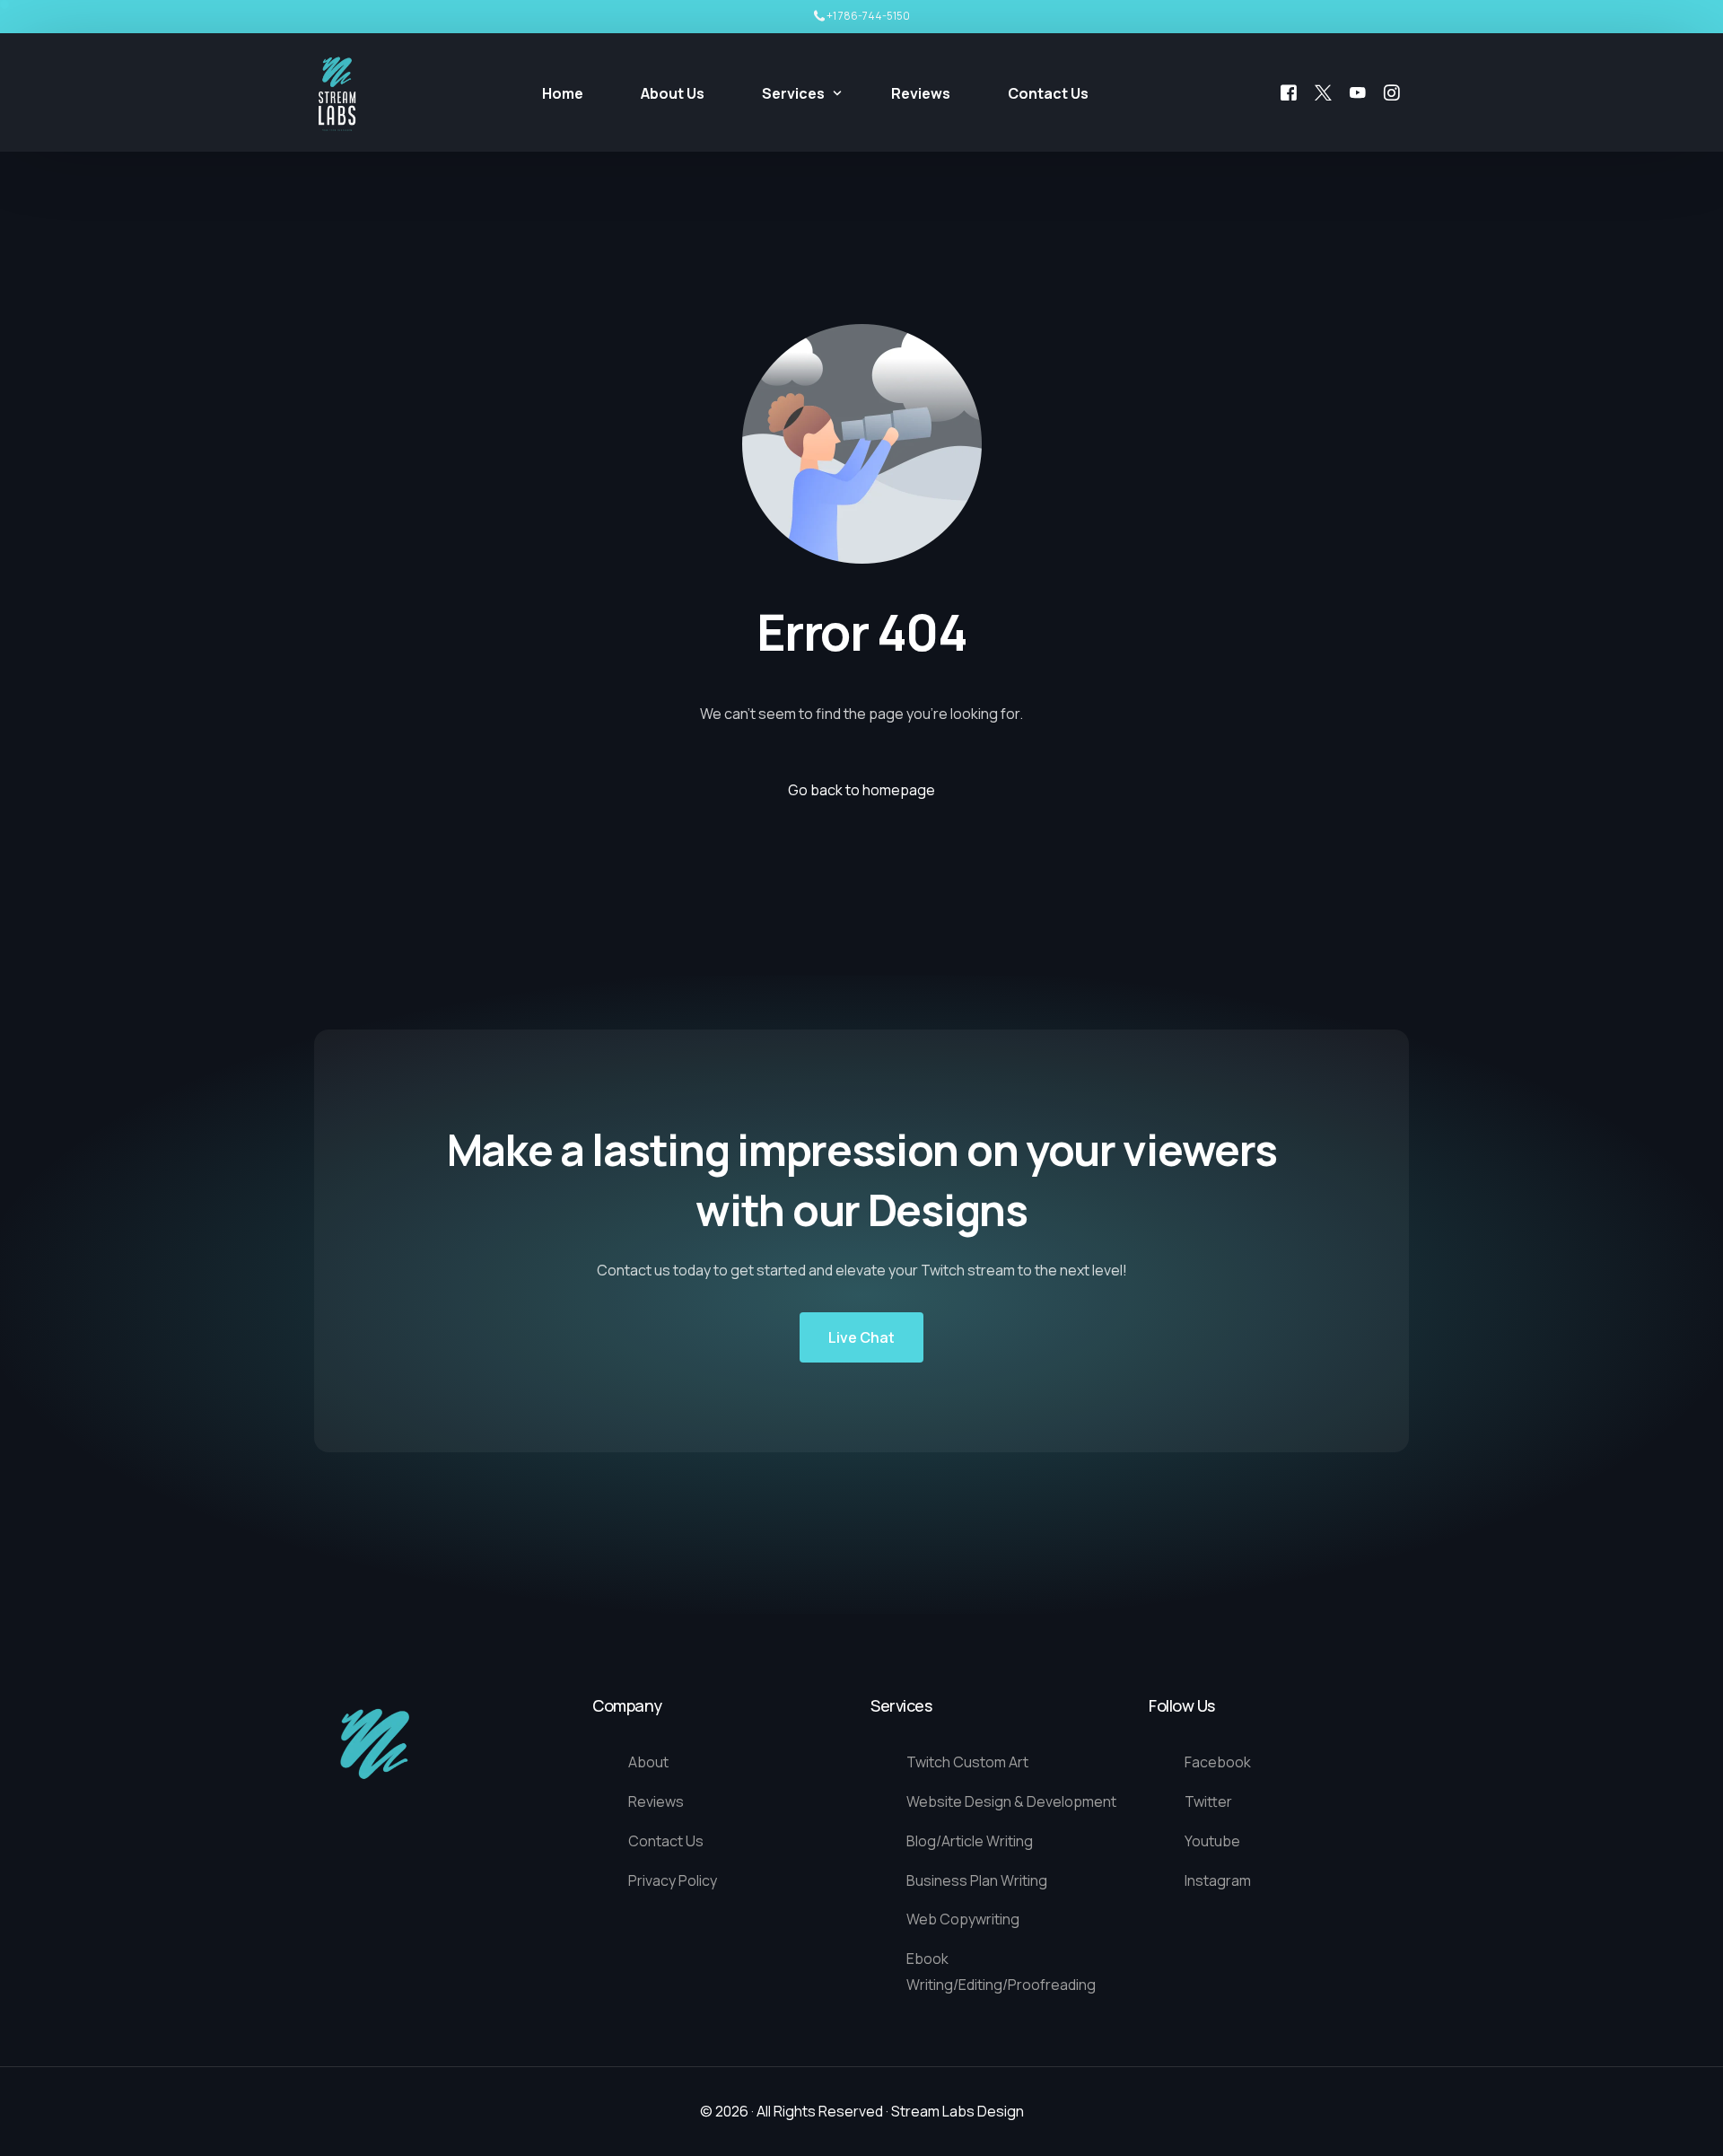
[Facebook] (1289, 92)
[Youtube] (1358, 92)
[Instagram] (1392, 92)
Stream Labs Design (958, 2111)
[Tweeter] (1323, 92)
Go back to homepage (861, 790)
